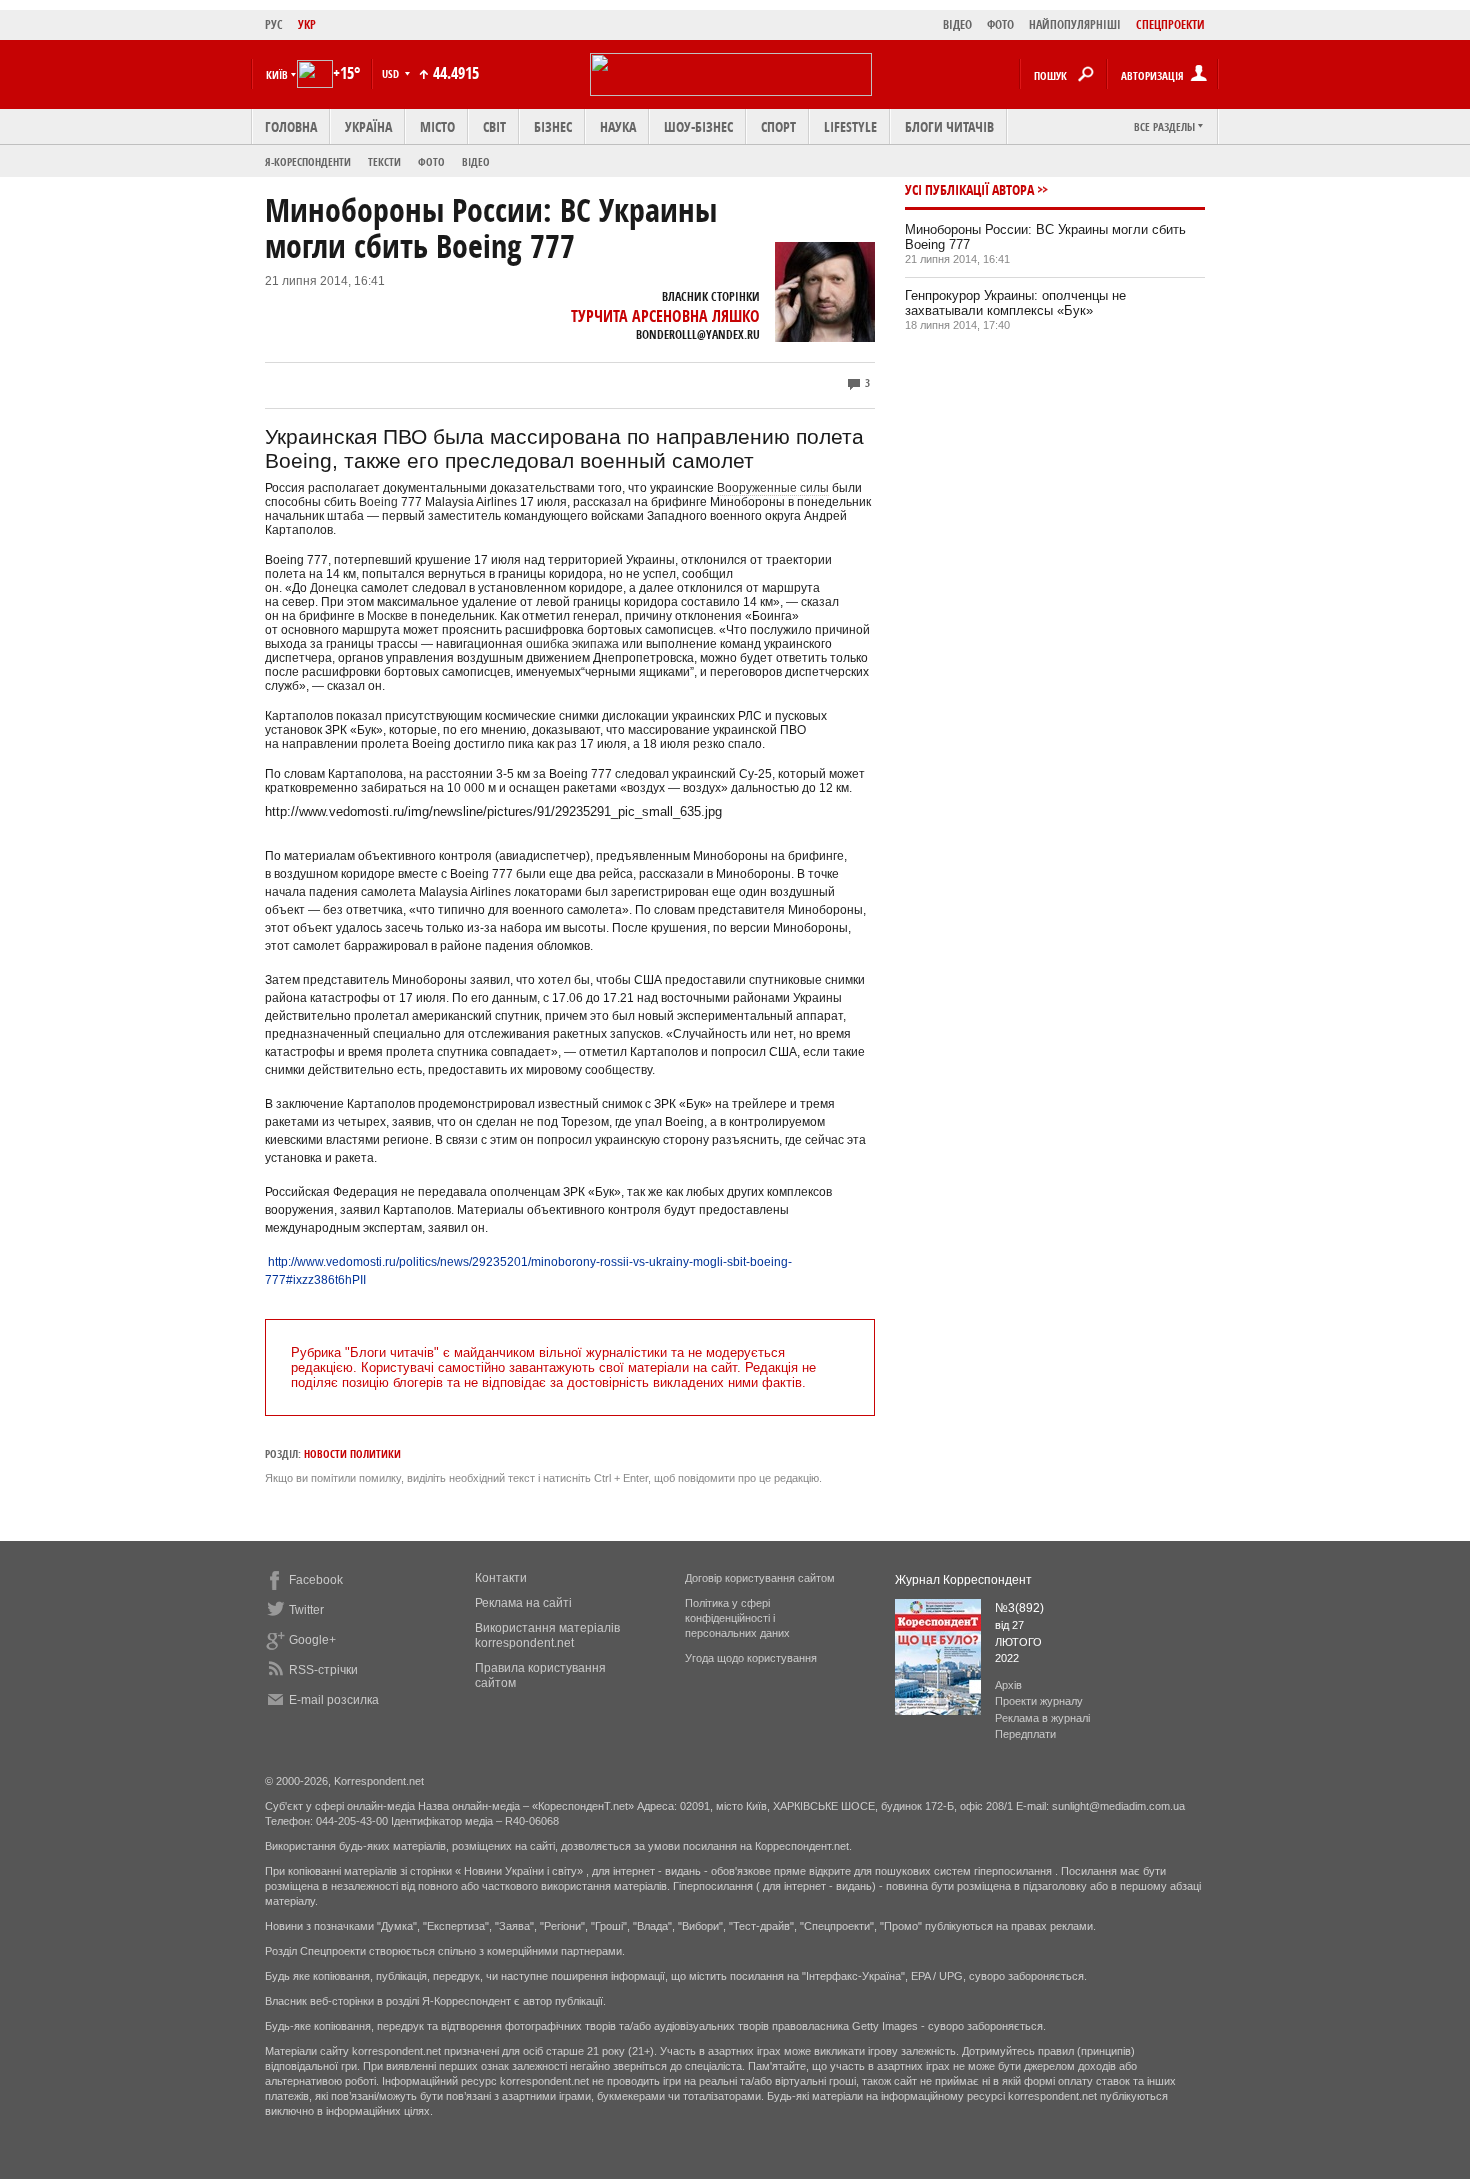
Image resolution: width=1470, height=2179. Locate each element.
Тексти (384, 161)
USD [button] (392, 73)
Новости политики (352, 1453)
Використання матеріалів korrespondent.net (547, 1635)
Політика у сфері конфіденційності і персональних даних (737, 1618)
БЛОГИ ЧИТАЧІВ (949, 126)
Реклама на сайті (523, 1603)
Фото (431, 161)
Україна (368, 126)
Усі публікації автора (969, 189)
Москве (387, 616)
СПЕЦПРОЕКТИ (1170, 24)
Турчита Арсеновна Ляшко (665, 316)
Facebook (316, 1580)
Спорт (778, 126)
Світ (494, 126)
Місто (437, 126)
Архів (1008, 1685)
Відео (476, 161)
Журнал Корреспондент (963, 1580)
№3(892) (1019, 1608)
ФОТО (1000, 24)
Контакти (501, 1578)
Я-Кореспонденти (308, 161)
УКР (307, 24)
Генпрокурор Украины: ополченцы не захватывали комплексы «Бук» (1015, 303)
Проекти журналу (1039, 1701)
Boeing (378, 502)
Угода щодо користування (751, 1658)
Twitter (306, 1610)
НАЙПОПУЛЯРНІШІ (1075, 24)
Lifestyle (850, 126)
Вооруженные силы (773, 488)
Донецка (334, 588)
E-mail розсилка (334, 1700)
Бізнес (553, 126)
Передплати (1025, 1734)
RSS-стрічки (323, 1670)
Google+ (312, 1640)
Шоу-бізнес (698, 126)
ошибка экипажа (572, 644)
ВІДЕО (957, 24)
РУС (274, 24)
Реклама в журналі (1042, 1718)
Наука (618, 126)
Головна (291, 126)
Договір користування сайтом (760, 1578)
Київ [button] (277, 74)
